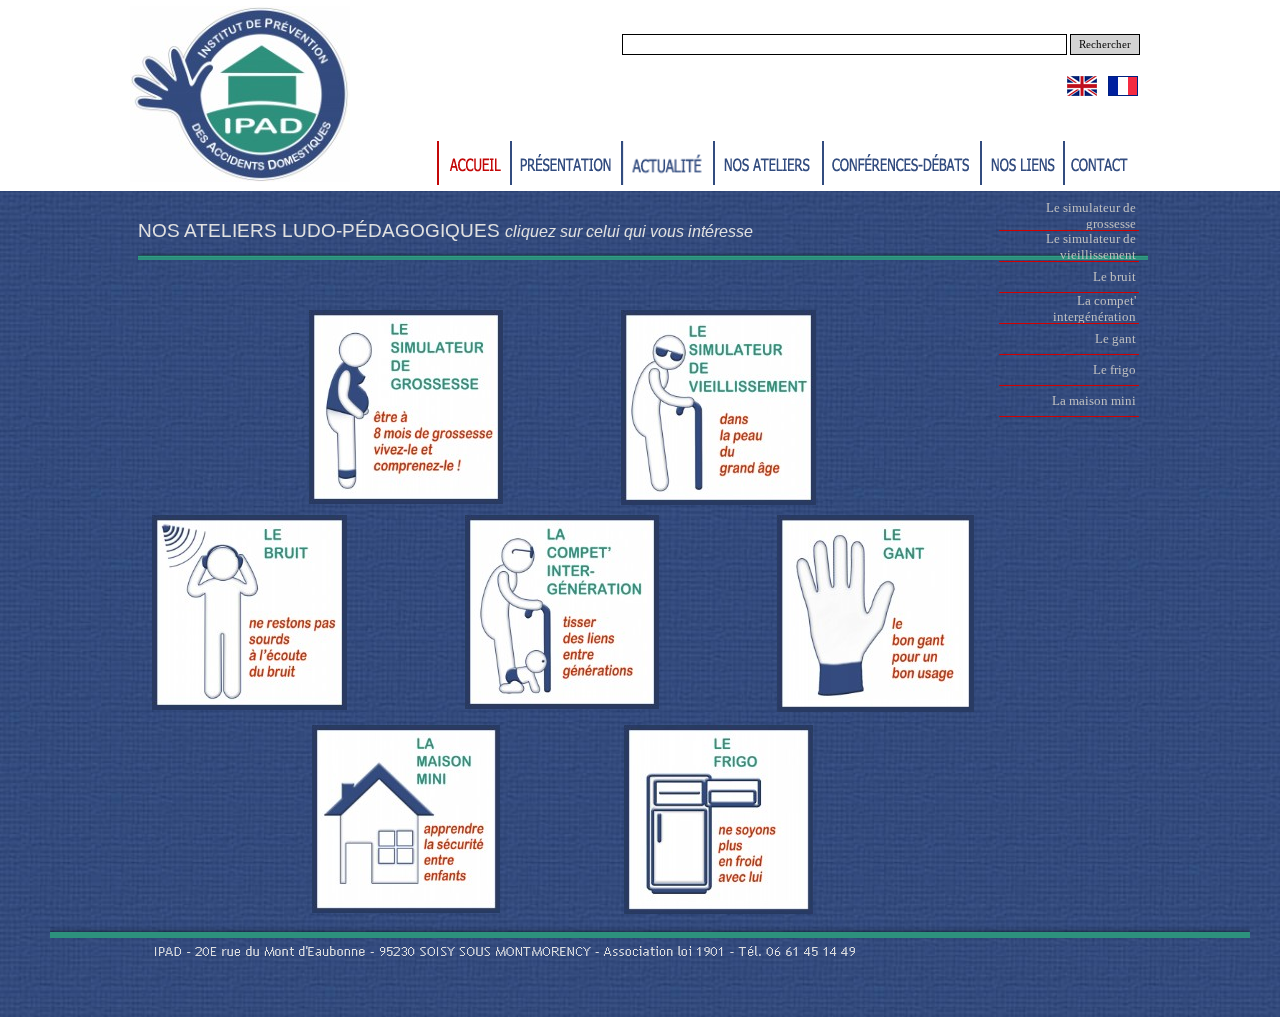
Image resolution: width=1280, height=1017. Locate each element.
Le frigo (1114, 369)
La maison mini (1094, 400)
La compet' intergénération (1094, 308)
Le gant (1115, 338)
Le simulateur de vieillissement (1091, 246)
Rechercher (1105, 44)
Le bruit (1114, 276)
